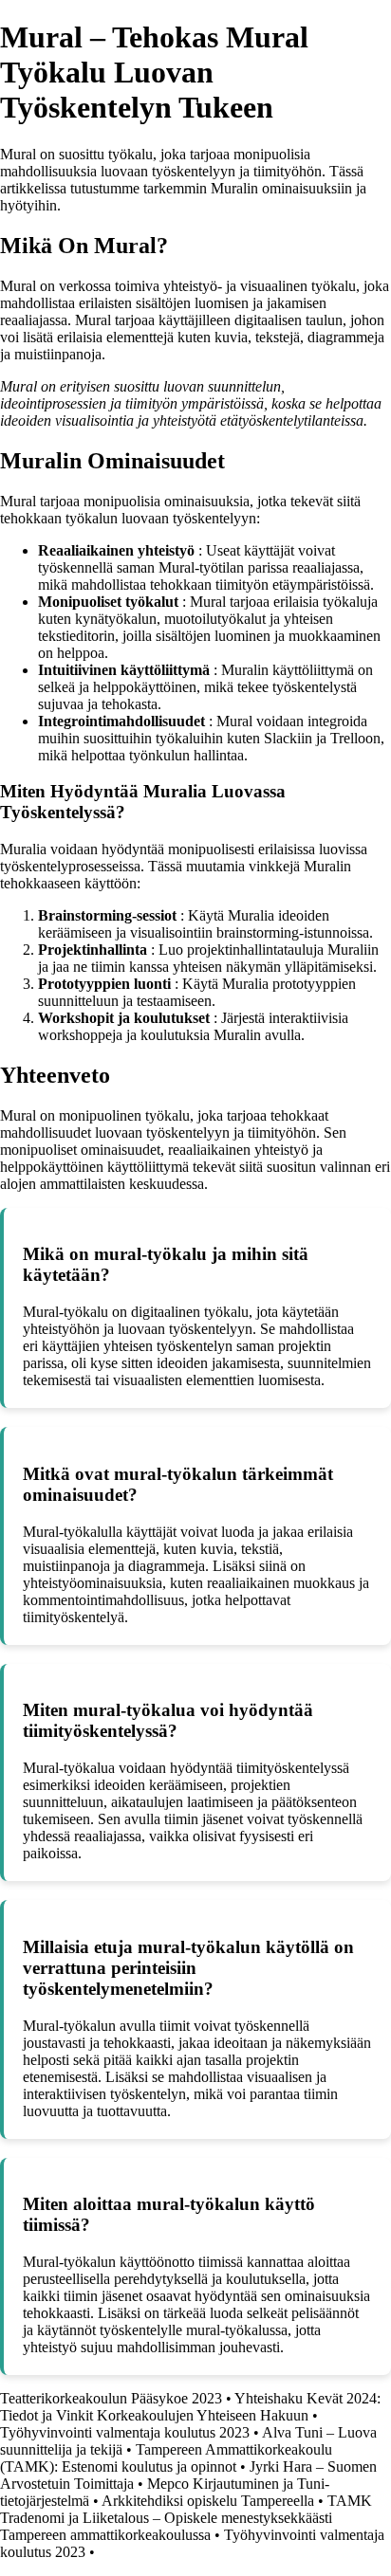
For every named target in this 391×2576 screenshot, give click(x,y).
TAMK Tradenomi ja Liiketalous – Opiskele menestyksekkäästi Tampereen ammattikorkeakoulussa (186, 2518)
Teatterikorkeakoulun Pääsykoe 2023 (111, 2398)
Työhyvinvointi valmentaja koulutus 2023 (125, 2432)
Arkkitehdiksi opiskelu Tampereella (208, 2501)
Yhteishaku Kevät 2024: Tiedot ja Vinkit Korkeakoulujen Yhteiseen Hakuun (190, 2407)
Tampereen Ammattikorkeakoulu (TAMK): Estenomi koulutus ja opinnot (166, 2458)
